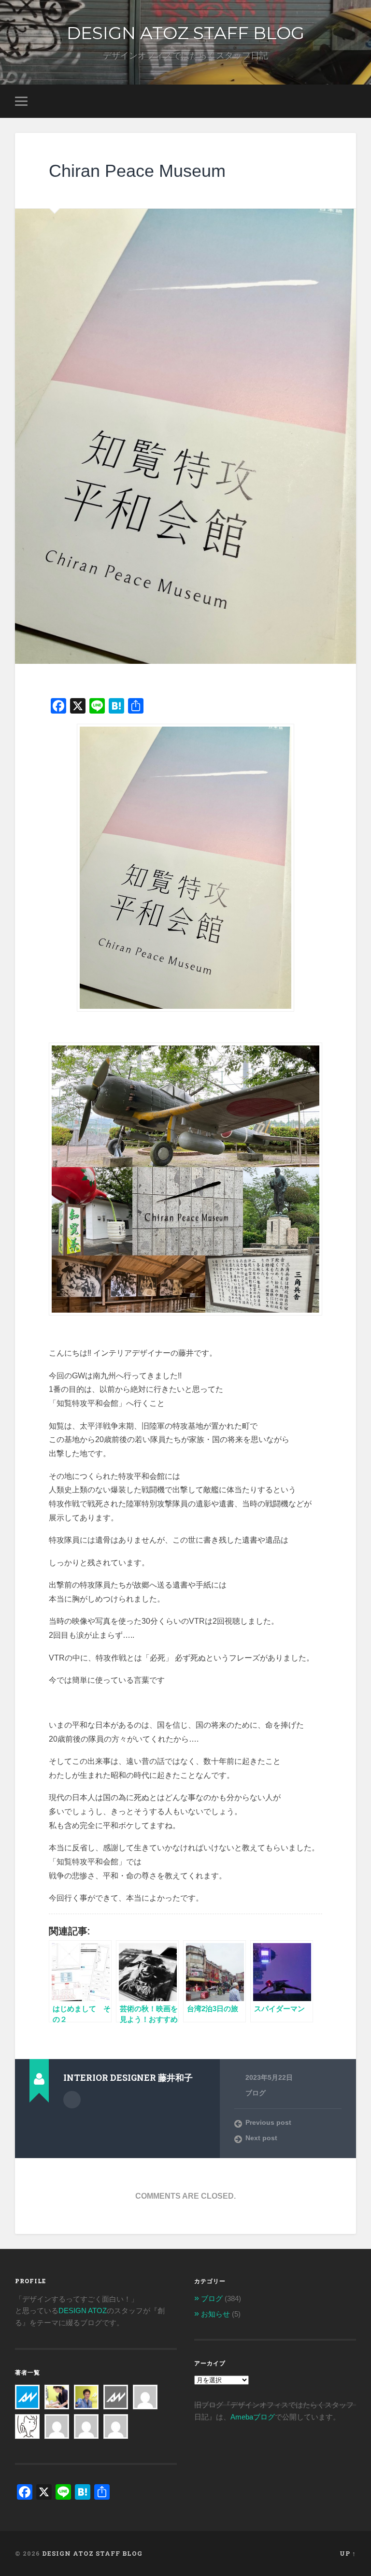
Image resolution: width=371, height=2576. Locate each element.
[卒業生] (116, 2391)
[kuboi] (145, 2391)
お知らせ (215, 2314)
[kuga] (86, 2420)
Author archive (72, 2100)
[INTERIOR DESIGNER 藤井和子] (57, 2391)
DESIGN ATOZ (83, 2311)
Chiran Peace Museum (137, 171)
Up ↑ (348, 2553)
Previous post (268, 2123)
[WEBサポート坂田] (116, 2420)
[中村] (57, 2420)
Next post (261, 2138)
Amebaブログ (253, 2417)
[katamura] (27, 2420)
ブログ (256, 2093)
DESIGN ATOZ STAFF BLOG (185, 33)
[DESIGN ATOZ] (27, 2391)
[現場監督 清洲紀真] (86, 2391)
